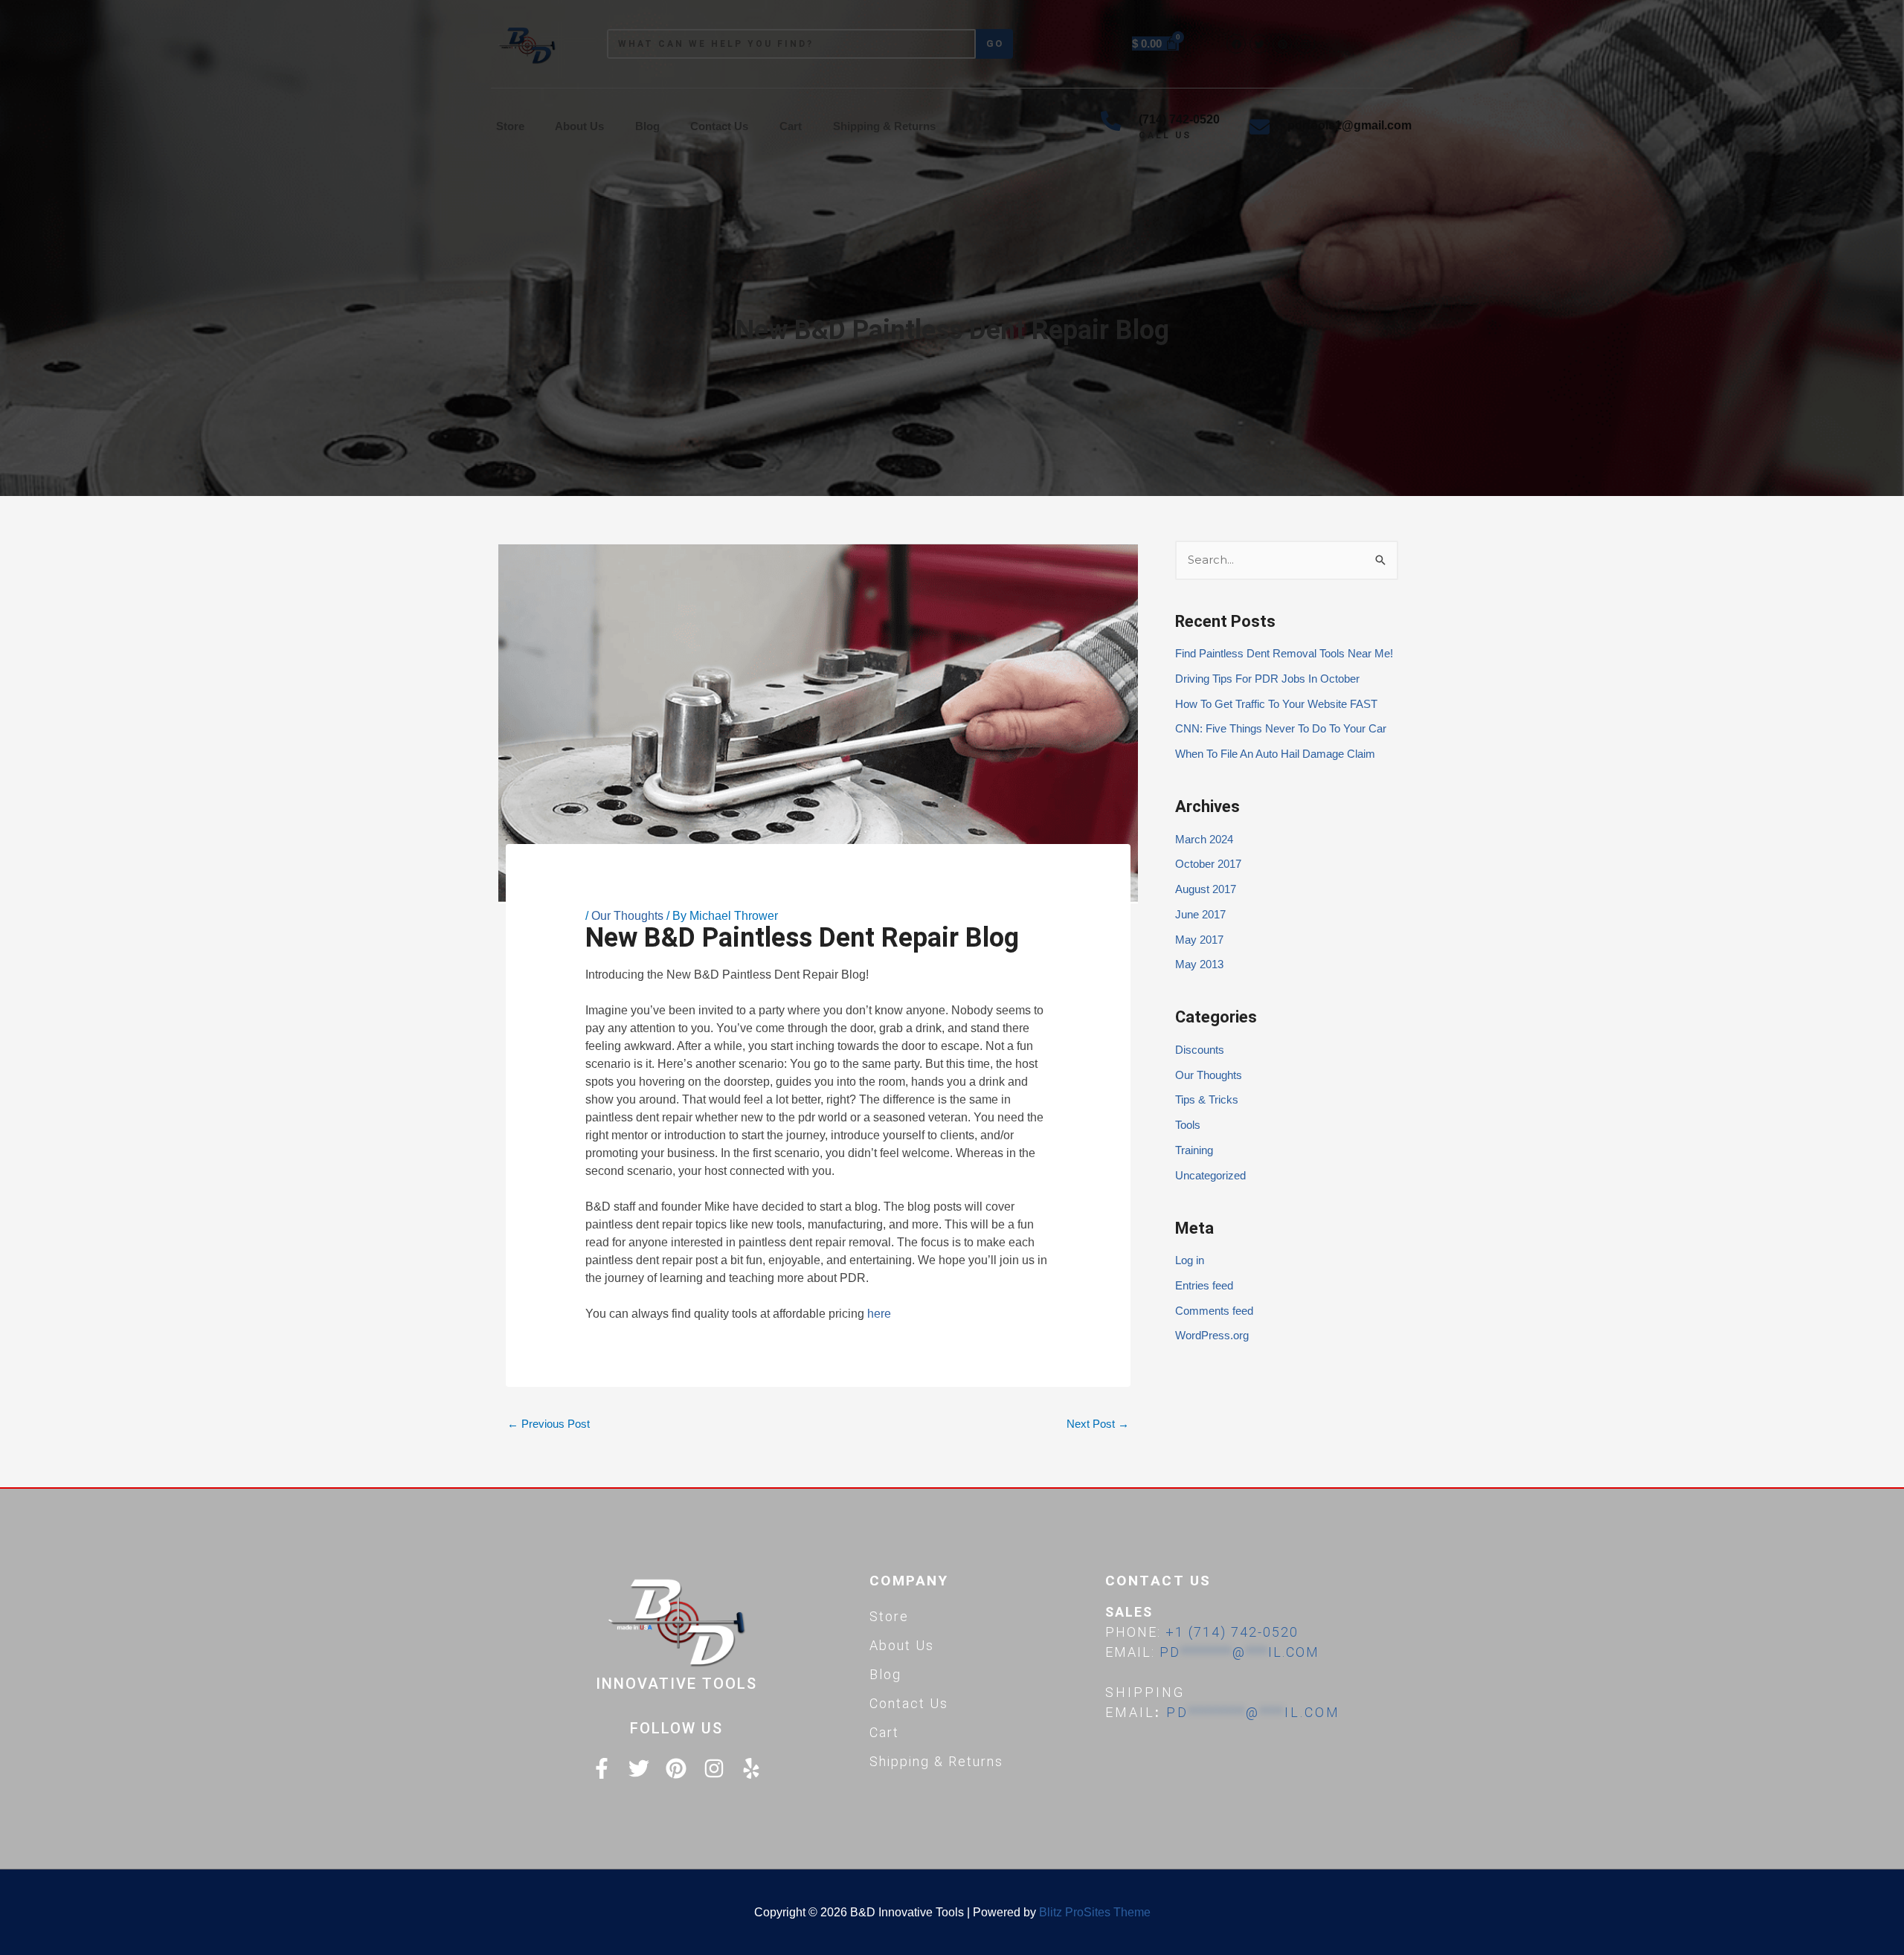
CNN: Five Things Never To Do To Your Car (1281, 728)
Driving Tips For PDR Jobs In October (1267, 679)
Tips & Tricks (1207, 1099)
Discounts (1200, 1050)
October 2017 (1208, 864)
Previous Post (549, 1424)
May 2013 (1199, 964)
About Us (579, 126)
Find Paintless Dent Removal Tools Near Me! (1284, 653)
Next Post (1098, 1424)
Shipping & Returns (884, 126)
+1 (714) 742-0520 (1232, 1632)
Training (1194, 1150)
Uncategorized (1210, 1175)
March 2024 (1204, 839)
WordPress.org (1212, 1335)
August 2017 (1206, 889)
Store (510, 126)
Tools (1188, 1125)
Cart (791, 126)
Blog (647, 126)
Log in (1190, 1260)
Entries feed (1204, 1285)
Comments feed (1214, 1311)
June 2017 (1200, 914)
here (879, 1314)
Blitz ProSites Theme (1095, 1912)
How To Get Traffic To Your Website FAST (1276, 704)
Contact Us (719, 126)
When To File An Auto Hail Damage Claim (1275, 754)
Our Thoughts (627, 916)
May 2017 (1199, 940)
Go (995, 44)
